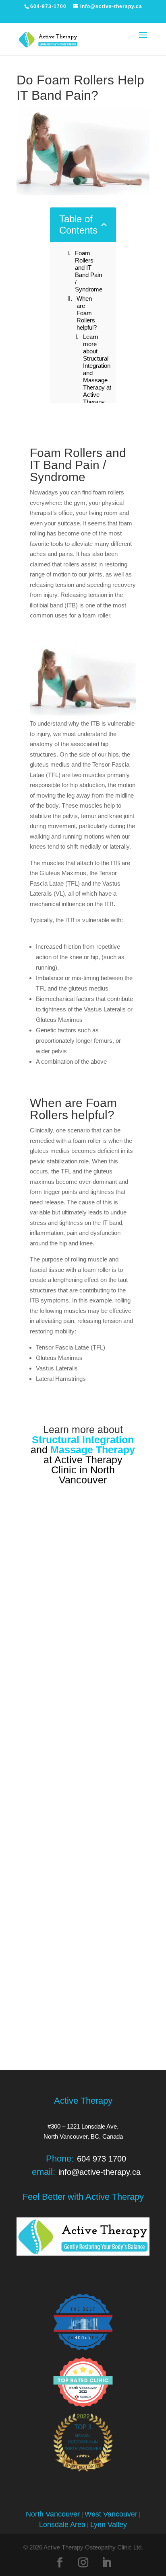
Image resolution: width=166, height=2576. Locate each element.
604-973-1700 (48, 6)
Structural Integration (83, 1440)
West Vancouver (111, 2514)
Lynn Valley (109, 2525)
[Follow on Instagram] (83, 2563)
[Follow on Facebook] (60, 2563)
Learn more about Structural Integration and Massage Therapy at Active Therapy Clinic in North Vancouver (97, 380)
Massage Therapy (93, 1450)
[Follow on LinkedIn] (106, 2563)
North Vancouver (53, 2514)
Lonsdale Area (62, 2525)
